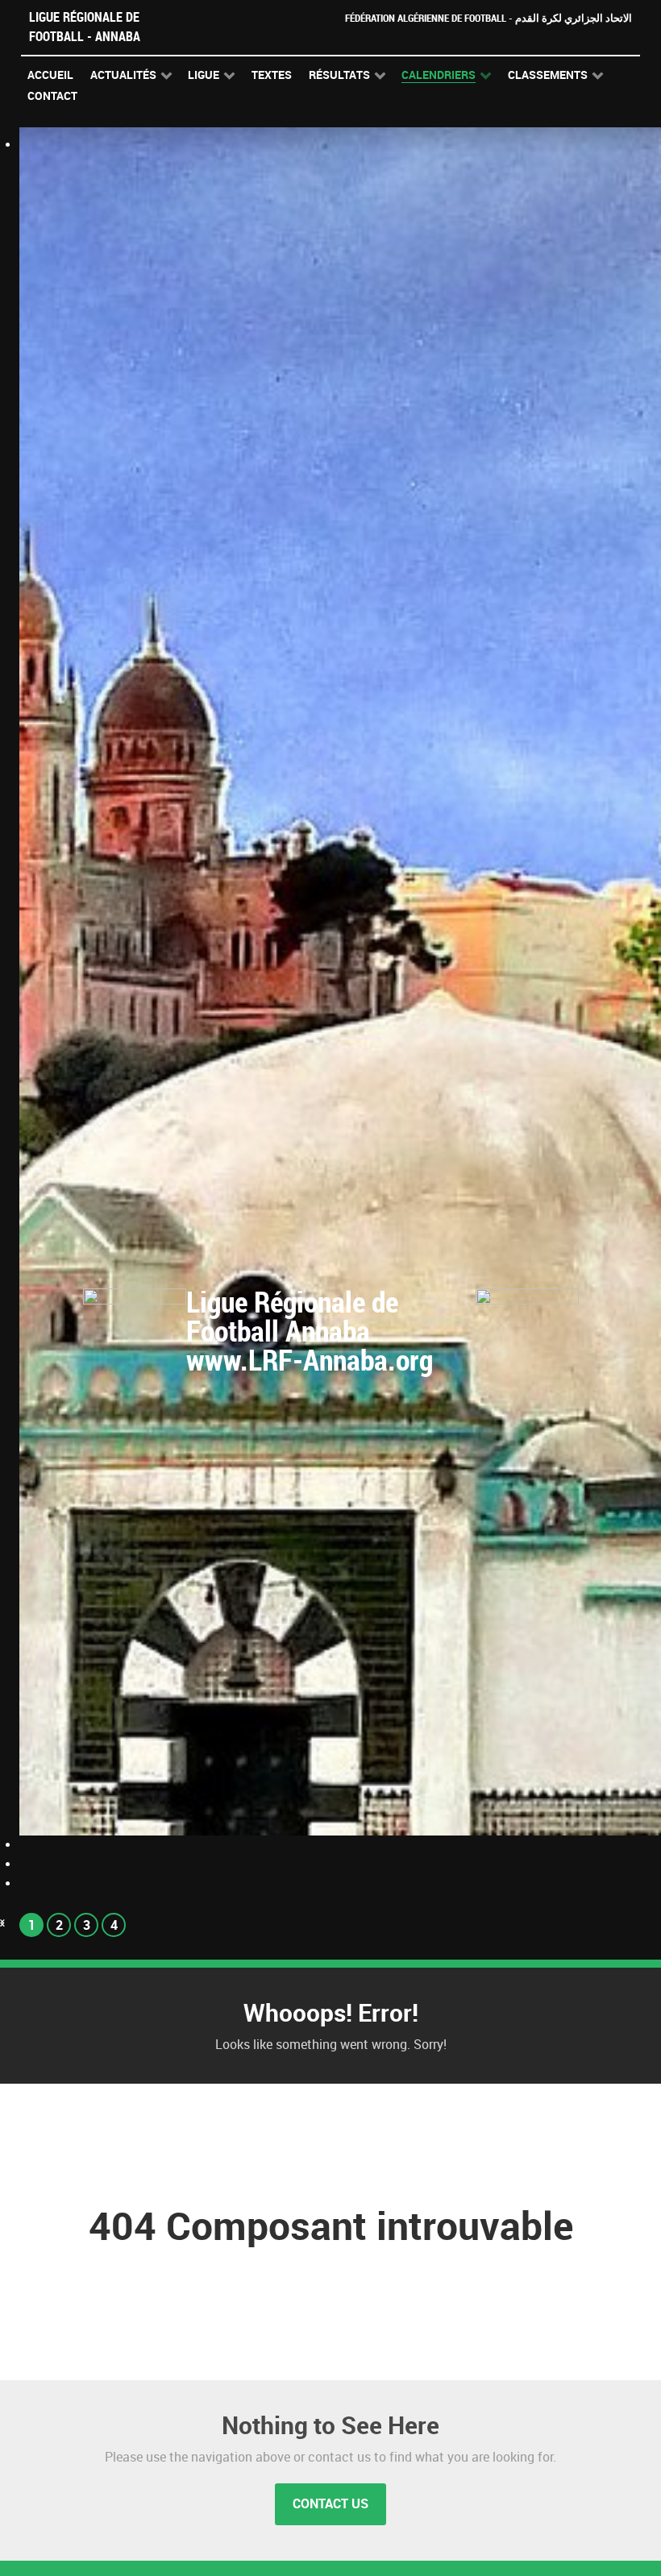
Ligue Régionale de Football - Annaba (85, 27)
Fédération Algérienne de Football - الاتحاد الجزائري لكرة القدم (488, 18)
